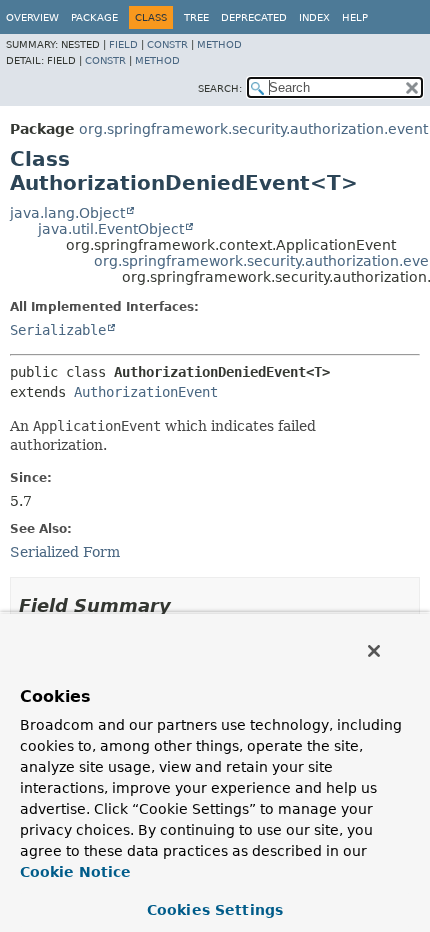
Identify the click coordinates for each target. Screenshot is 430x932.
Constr (167, 44)
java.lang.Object (67, 213)
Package (94, 17)
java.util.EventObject (111, 229)
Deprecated (254, 17)
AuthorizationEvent (146, 392)
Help (355, 17)
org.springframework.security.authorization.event (253, 129)
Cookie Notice (75, 872)
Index (314, 17)
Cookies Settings (215, 910)
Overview (32, 17)
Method (219, 44)
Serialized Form (65, 552)
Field (123, 44)
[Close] (374, 651)
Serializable (58, 330)
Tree (196, 17)
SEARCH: (220, 88)
